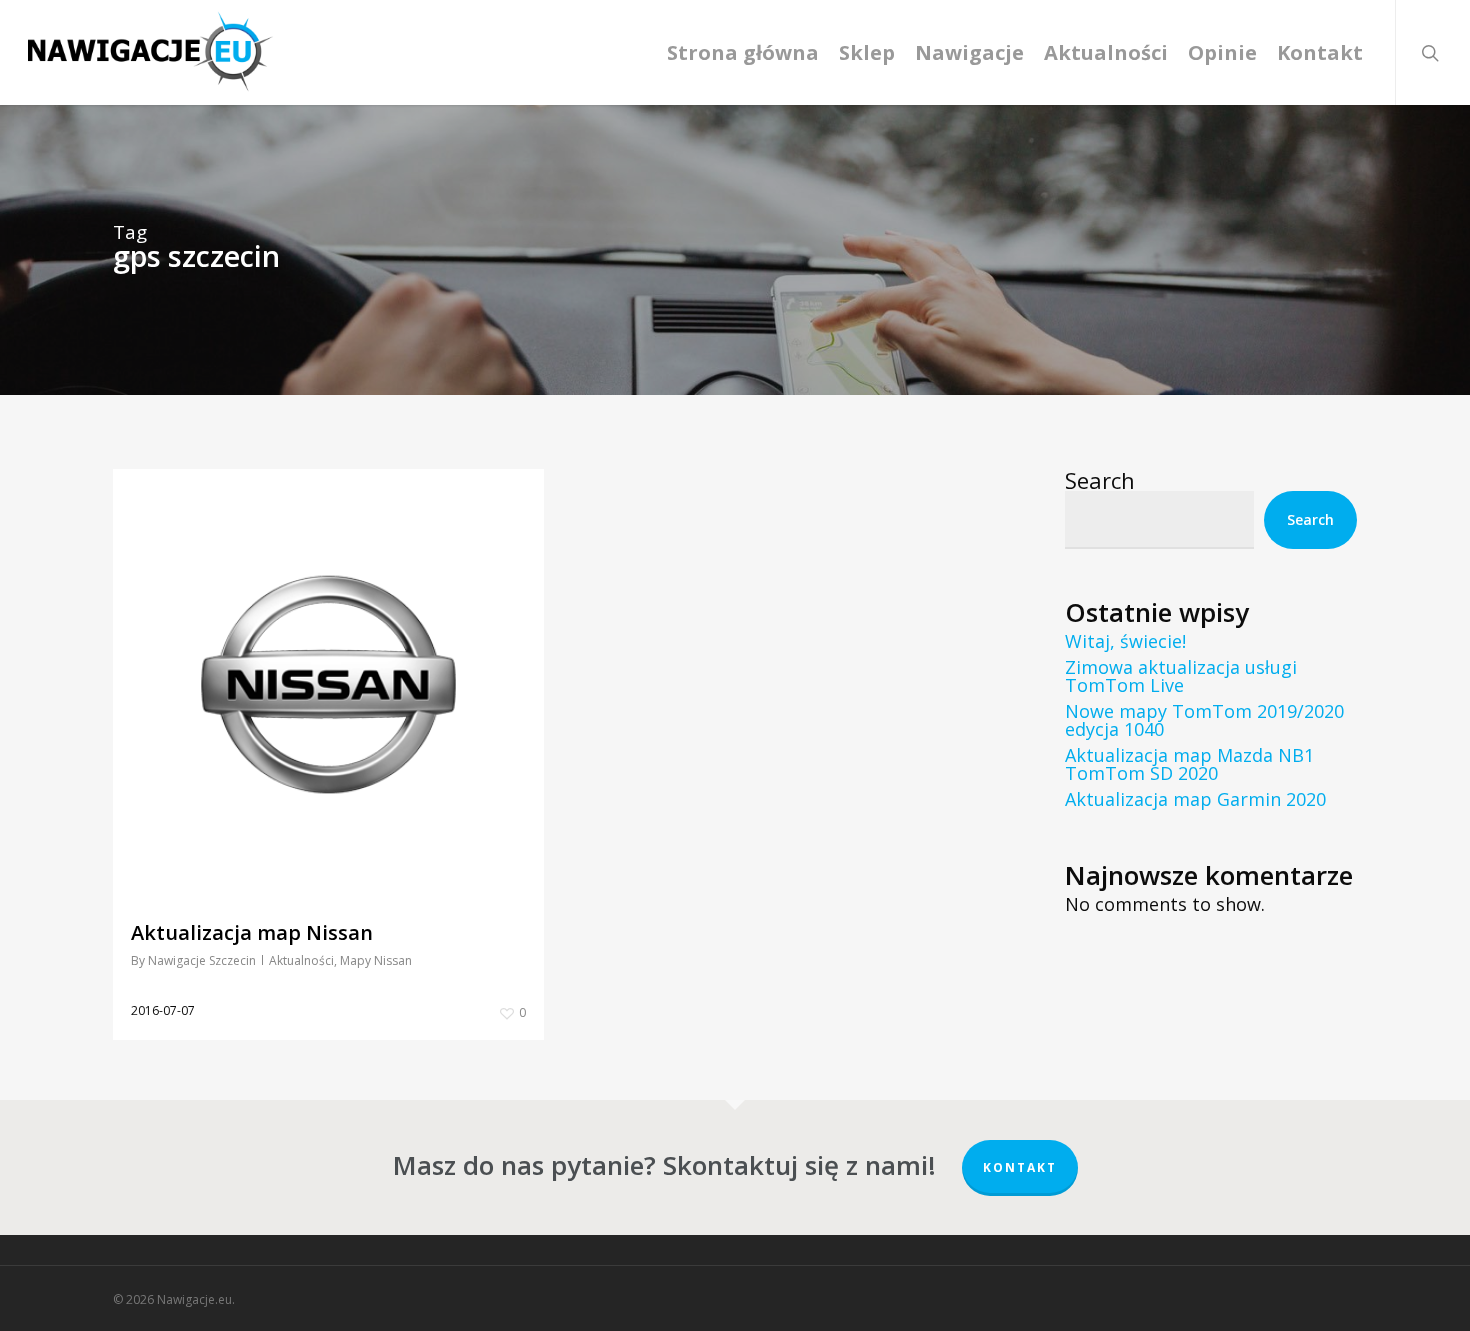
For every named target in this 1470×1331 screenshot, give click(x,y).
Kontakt (1020, 1167)
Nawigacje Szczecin (202, 960)
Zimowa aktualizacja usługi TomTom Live (1181, 676)
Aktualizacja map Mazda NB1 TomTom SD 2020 (1189, 764)
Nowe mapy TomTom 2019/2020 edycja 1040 (1204, 720)
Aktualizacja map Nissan (252, 932)
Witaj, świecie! (1125, 641)
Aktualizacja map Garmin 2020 (1195, 799)
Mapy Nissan (376, 960)
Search (1100, 480)
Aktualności (301, 960)
